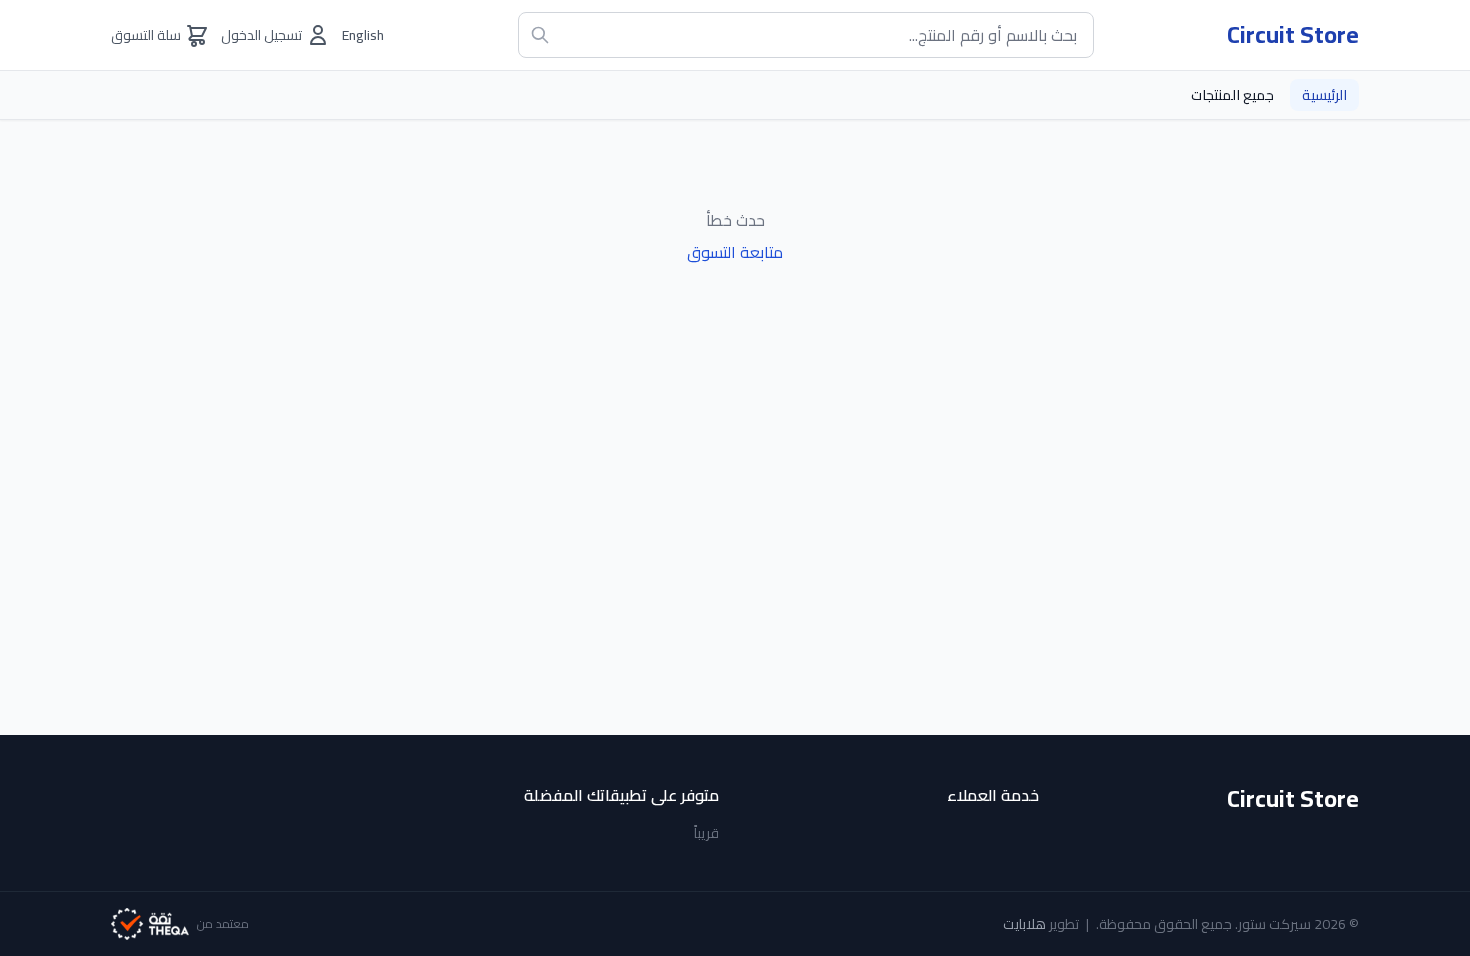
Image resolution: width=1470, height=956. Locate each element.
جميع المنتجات (1232, 95)
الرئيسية (1324, 95)
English (363, 35)
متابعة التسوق (735, 252)
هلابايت (1024, 924)
